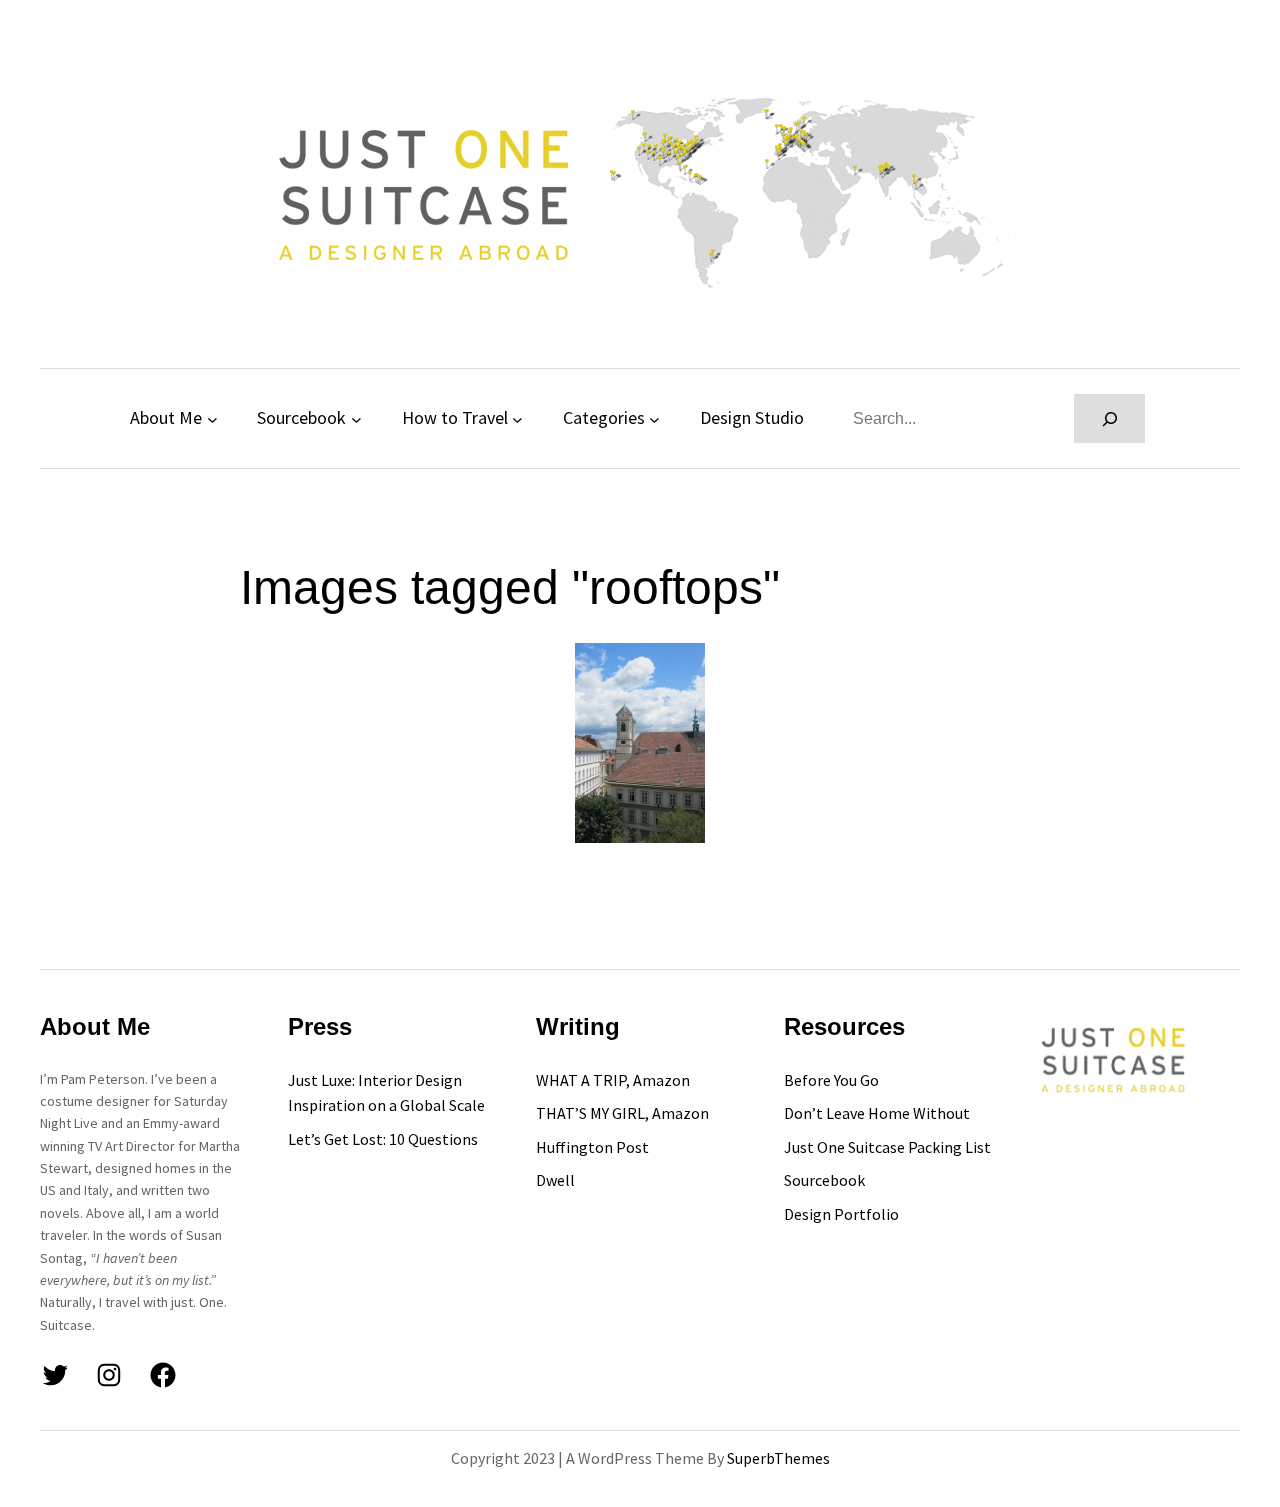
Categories (604, 417)
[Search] (1109, 418)
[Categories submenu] (654, 418)
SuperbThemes (778, 1458)
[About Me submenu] (212, 418)
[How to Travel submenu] (517, 418)
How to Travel (455, 417)
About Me (166, 417)
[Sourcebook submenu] (356, 418)
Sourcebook (301, 417)
